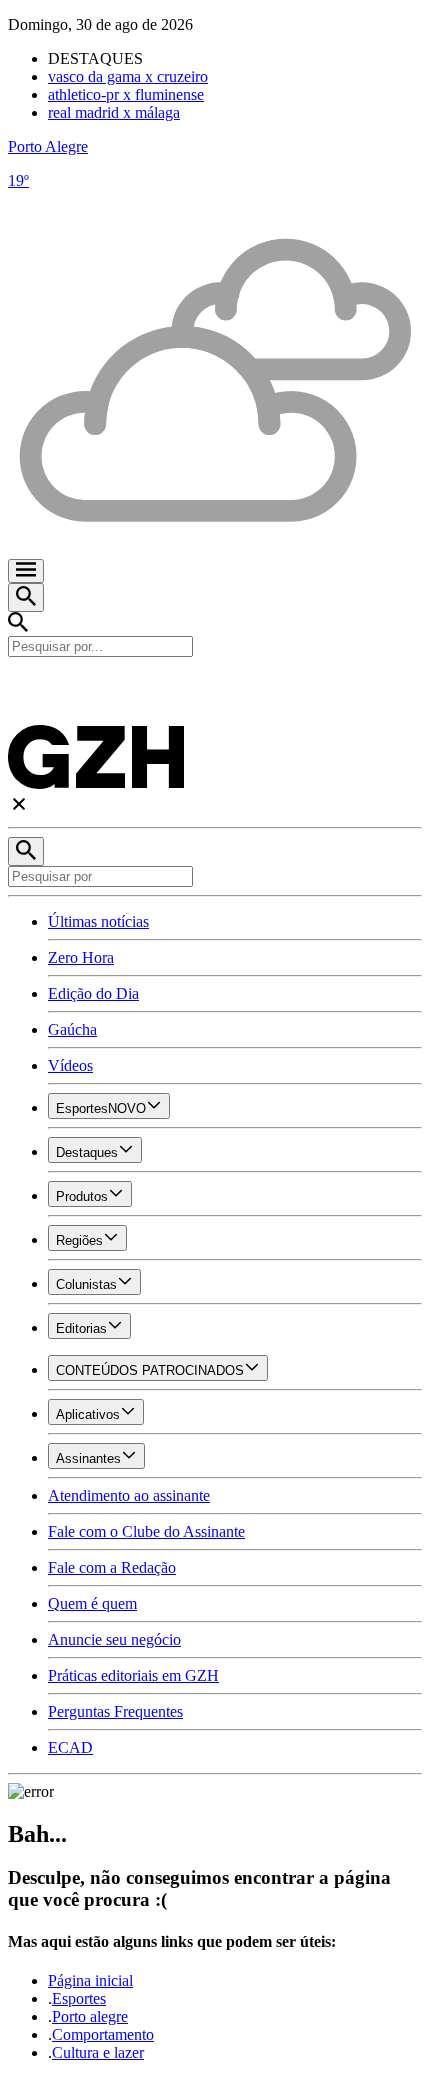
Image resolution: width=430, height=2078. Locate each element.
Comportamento (103, 2034)
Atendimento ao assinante (129, 1495)
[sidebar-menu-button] (26, 571)
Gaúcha (72, 1029)
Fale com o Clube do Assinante (146, 1531)
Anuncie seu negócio (114, 1639)
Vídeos (70, 1065)
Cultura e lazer (98, 2052)
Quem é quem (92, 1603)
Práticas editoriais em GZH (133, 1675)
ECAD (70, 1747)
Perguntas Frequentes (115, 1711)
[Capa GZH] (215, 691)
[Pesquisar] (26, 851)
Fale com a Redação (112, 1567)
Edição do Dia (93, 993)
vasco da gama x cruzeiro (128, 76)
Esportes (79, 1998)
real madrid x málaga (114, 112)
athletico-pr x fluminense (126, 94)
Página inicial (90, 1980)
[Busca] (26, 597)
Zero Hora (81, 957)
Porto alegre (90, 2016)
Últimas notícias (98, 921)
